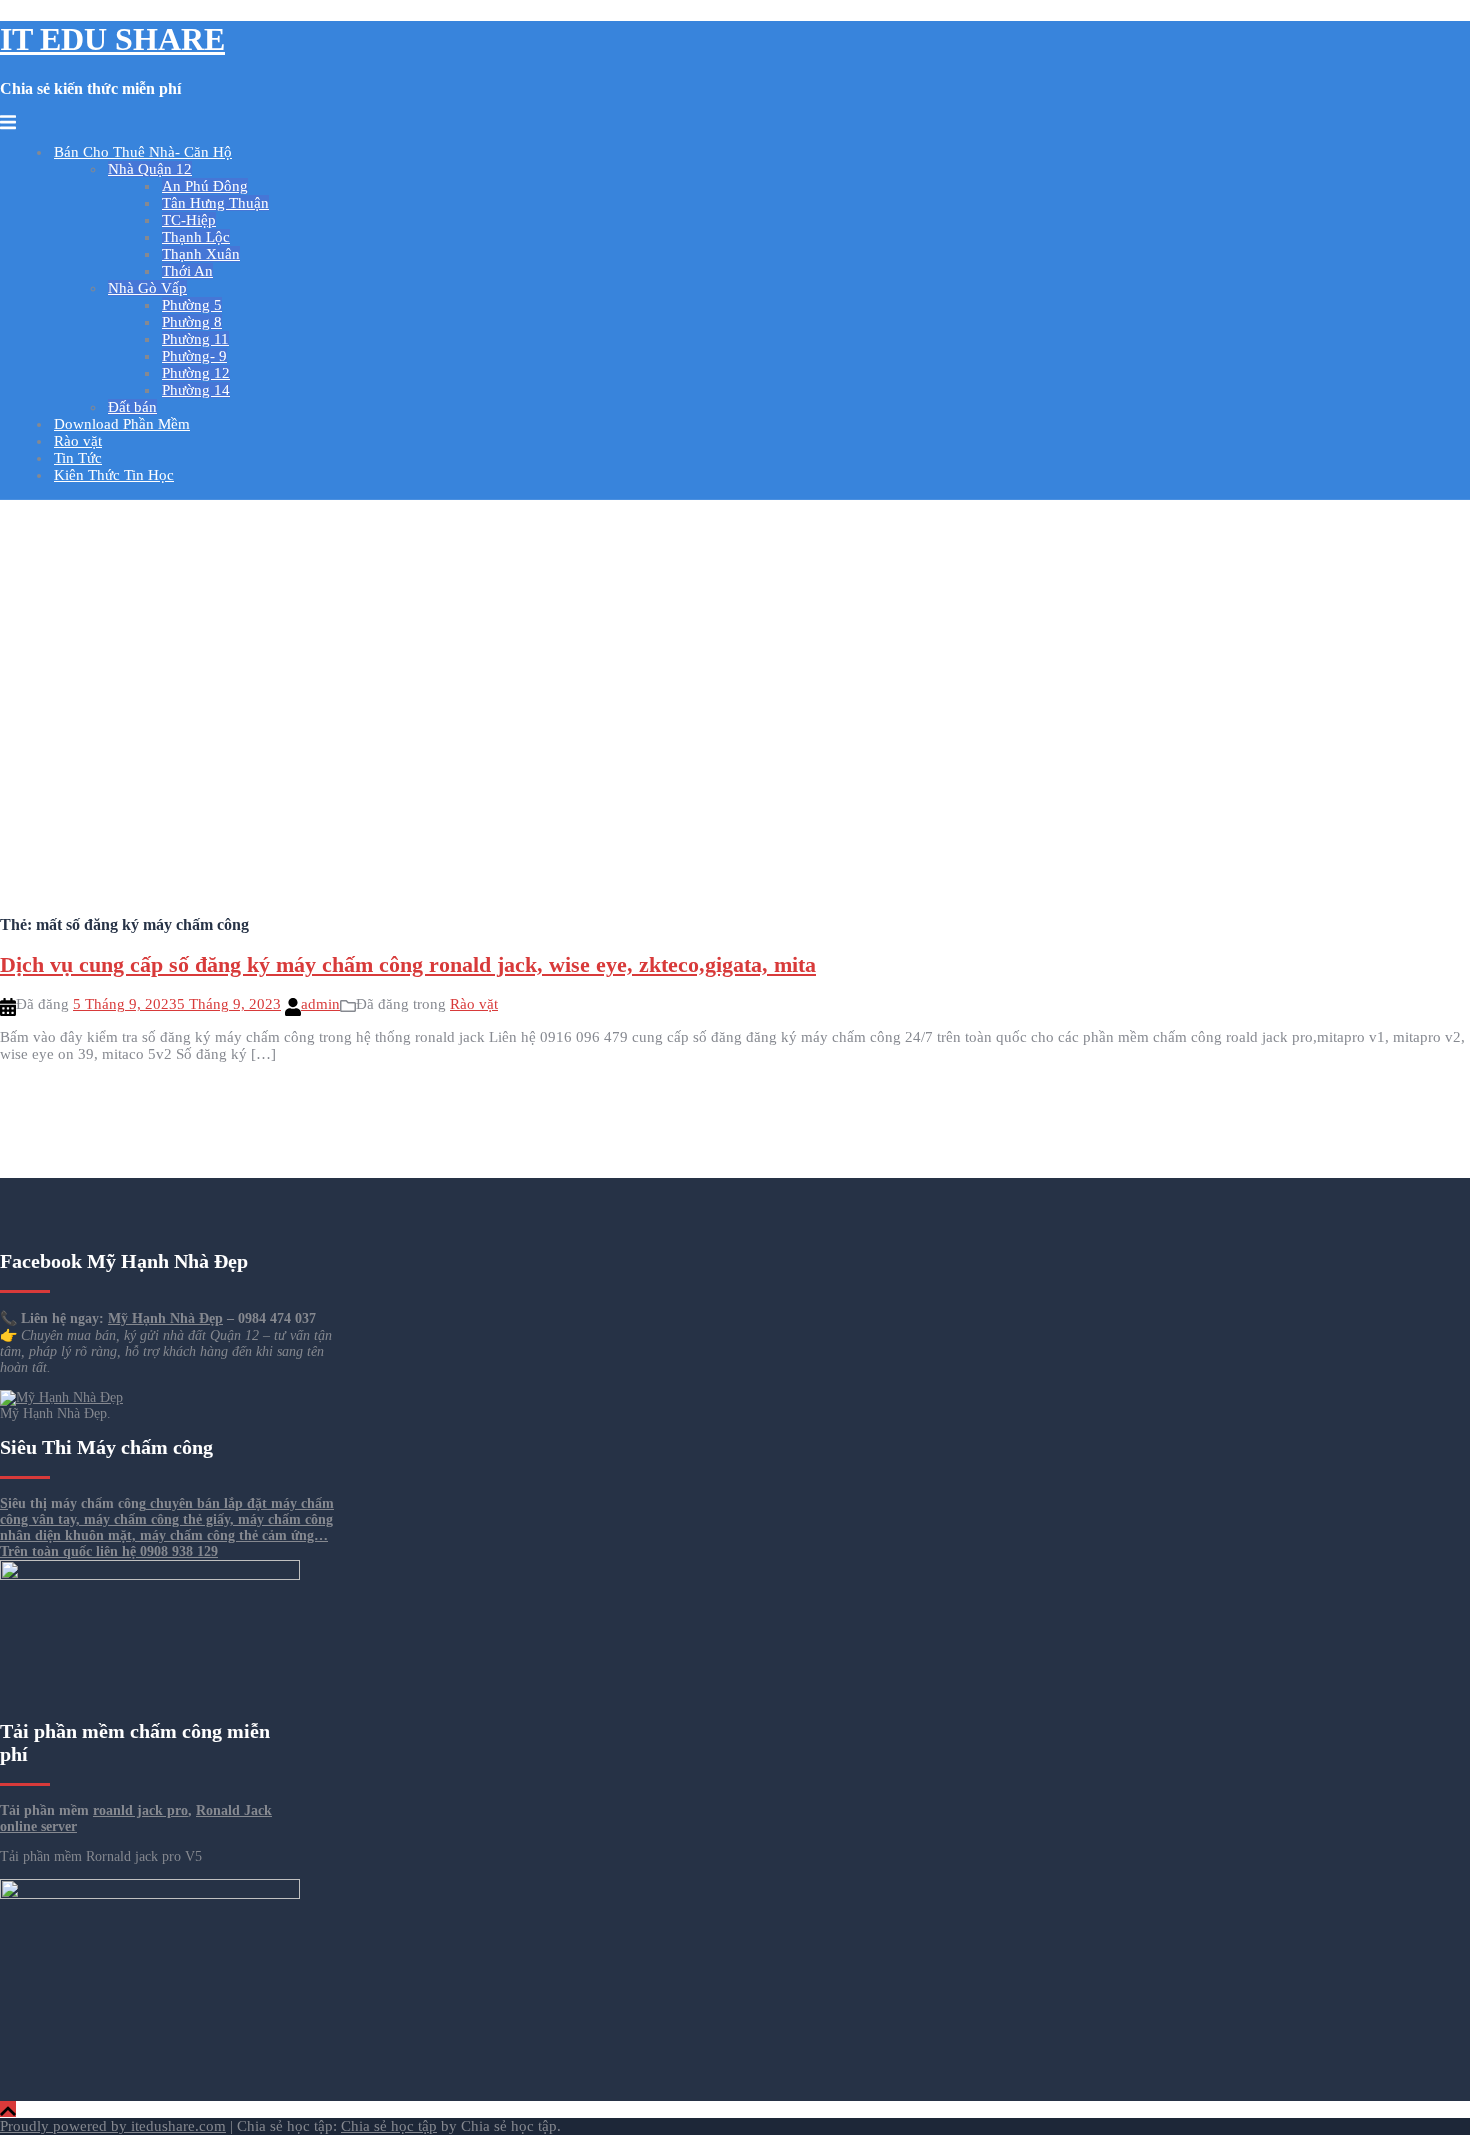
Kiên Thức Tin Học (114, 475)
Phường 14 (196, 390)
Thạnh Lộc (196, 237)
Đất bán (132, 407)
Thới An (187, 271)
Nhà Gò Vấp (147, 288)
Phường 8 (192, 322)
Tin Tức (78, 458)
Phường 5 (192, 305)
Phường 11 (195, 339)
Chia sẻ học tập (389, 2126)
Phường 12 (196, 373)
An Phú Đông (205, 186)
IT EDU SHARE (112, 39)
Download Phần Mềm (122, 424)
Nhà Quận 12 (150, 169)
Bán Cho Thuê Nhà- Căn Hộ (143, 152)
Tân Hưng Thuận (215, 203)
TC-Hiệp (189, 220)
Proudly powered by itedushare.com (113, 2126)
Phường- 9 (194, 356)
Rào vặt (78, 441)
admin (320, 1004)
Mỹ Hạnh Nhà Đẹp (165, 1318)
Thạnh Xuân (201, 254)
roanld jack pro (140, 1810)
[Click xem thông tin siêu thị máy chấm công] (150, 1894)
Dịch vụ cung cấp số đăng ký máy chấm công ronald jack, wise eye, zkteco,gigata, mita (408, 964)
